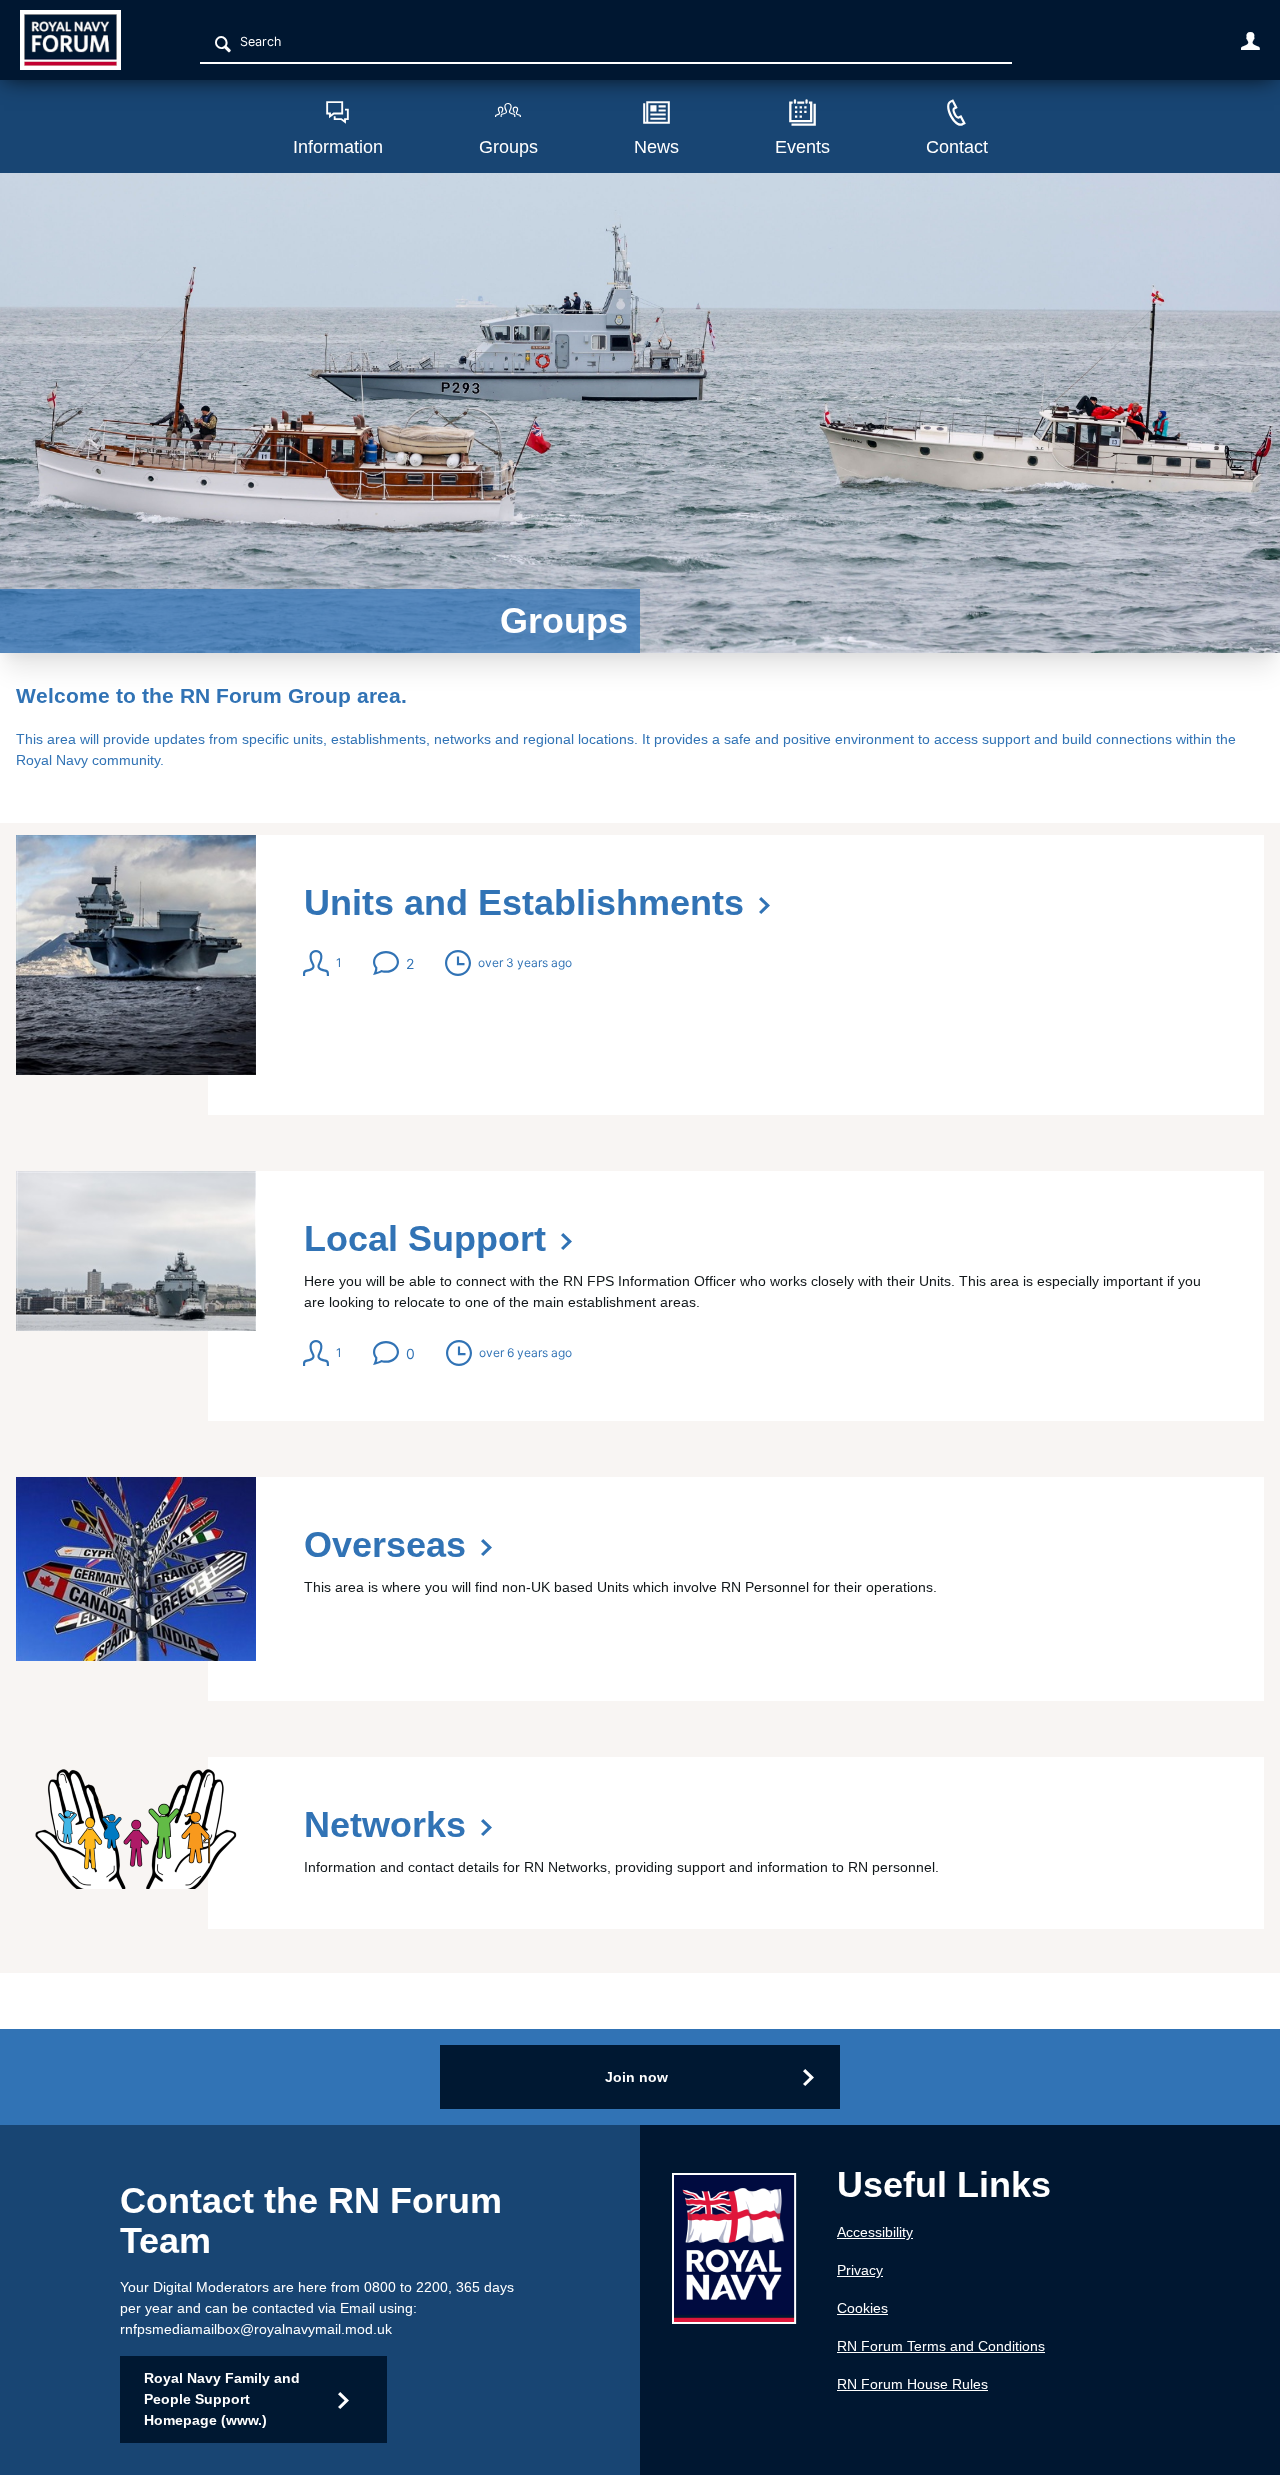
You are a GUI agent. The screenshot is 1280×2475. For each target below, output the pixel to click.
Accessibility (875, 2232)
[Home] (82, 40)
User (1250, 41)
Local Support (640, 1296)
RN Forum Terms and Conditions (941, 2346)
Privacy (860, 2270)
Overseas (640, 1589)
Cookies (862, 2308)
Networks (640, 1843)
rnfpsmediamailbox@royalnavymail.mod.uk (256, 2329)
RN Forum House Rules (912, 2384)
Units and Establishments (640, 975)
